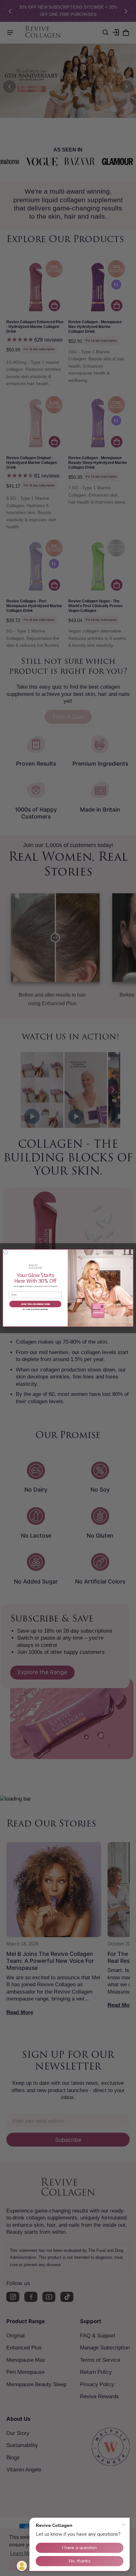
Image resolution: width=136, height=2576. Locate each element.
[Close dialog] (6, 1252)
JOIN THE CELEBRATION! (35, 1304)
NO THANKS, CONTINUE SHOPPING (35, 1310)
